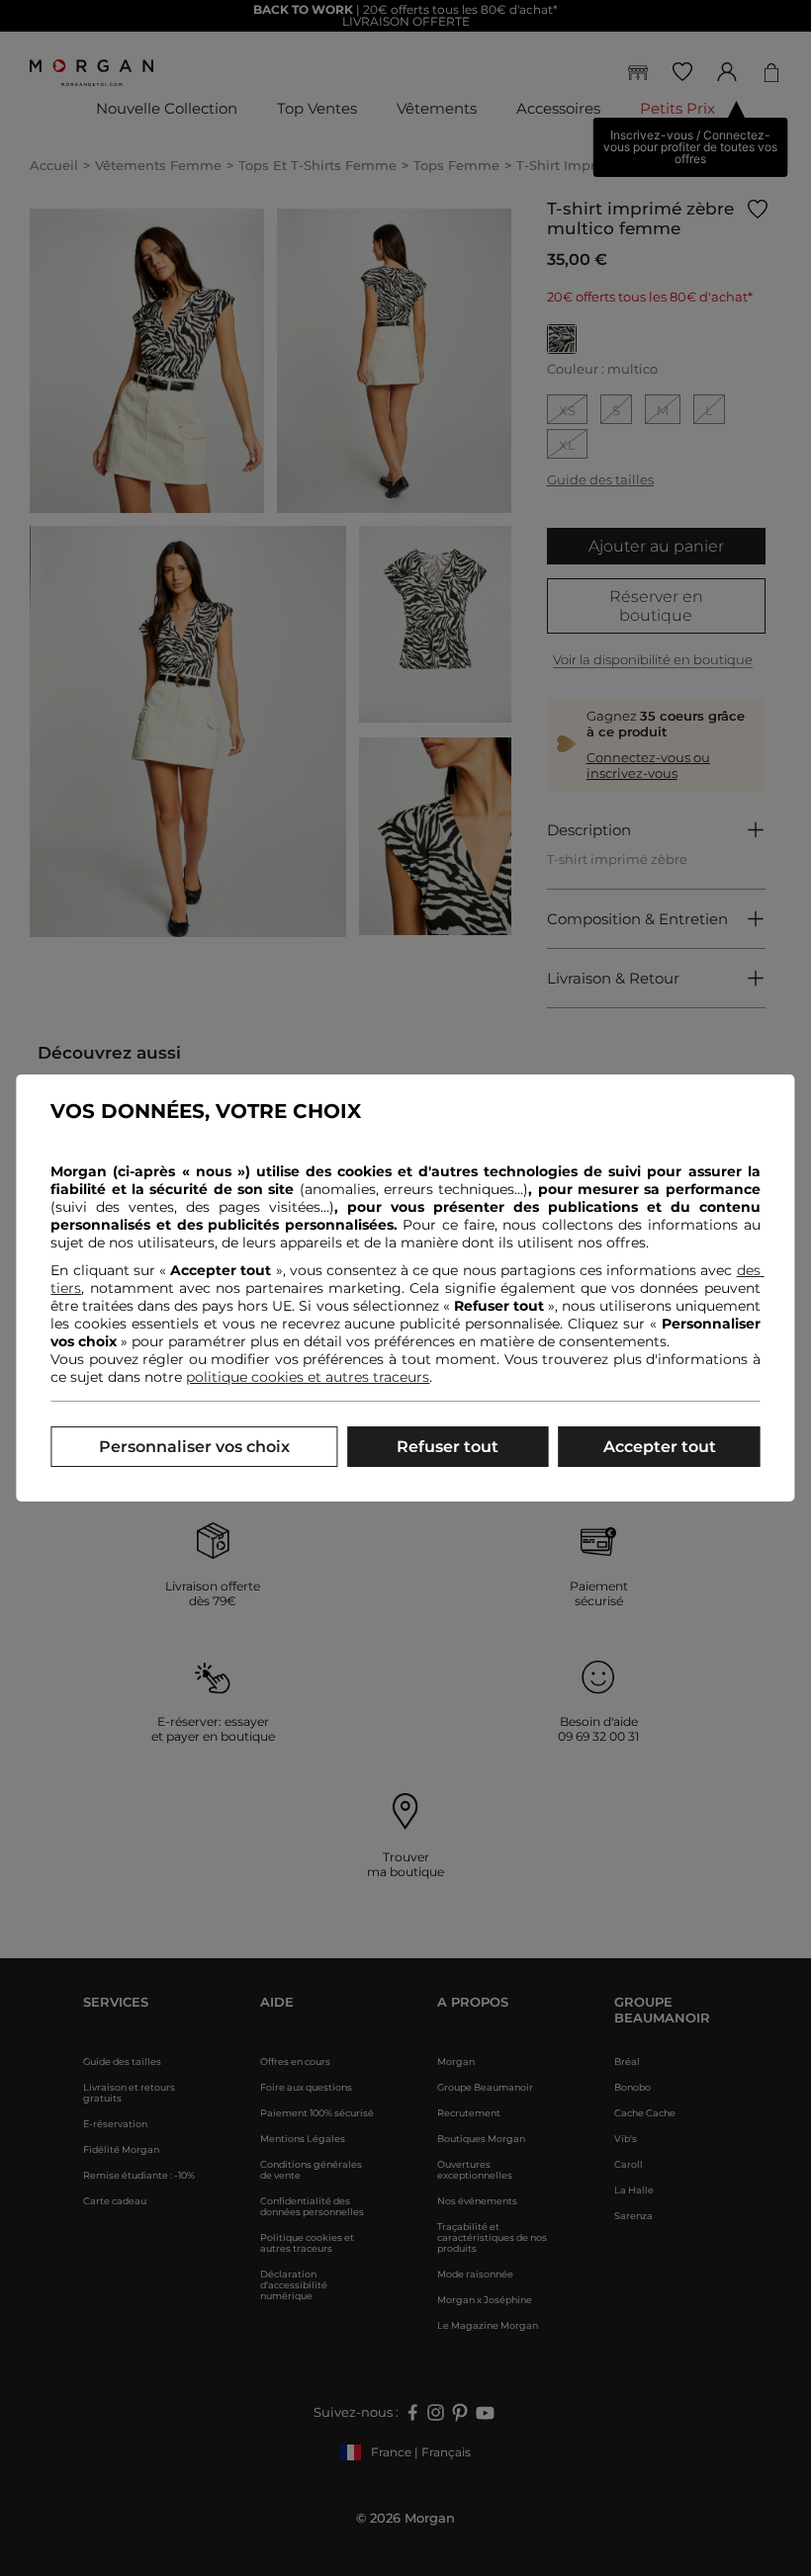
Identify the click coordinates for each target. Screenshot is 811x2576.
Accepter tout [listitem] (660, 1447)
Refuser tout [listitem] (448, 1447)
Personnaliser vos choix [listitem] (194, 1447)
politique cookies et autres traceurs (308, 1377)
